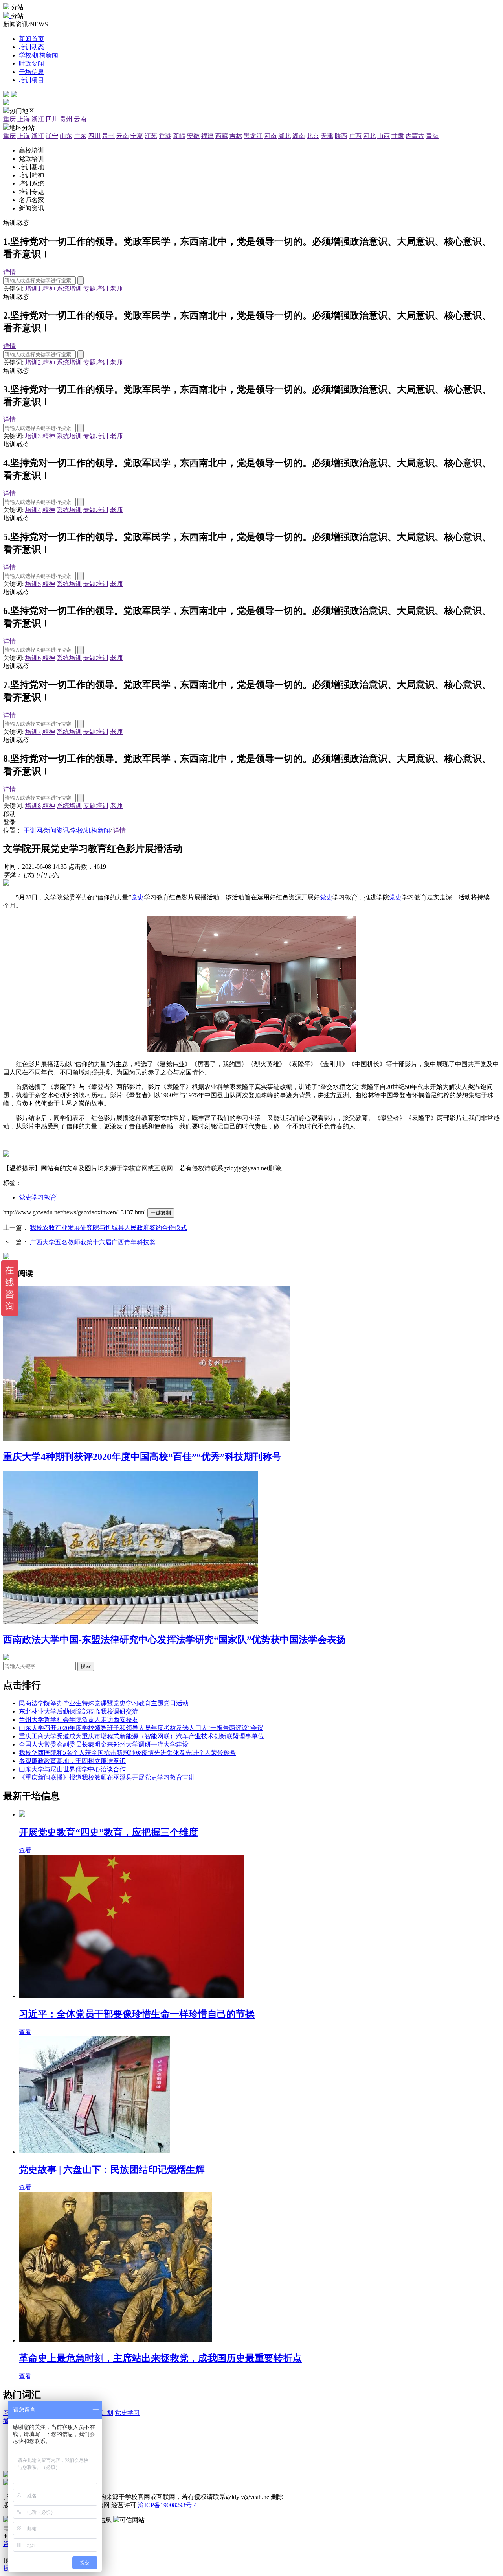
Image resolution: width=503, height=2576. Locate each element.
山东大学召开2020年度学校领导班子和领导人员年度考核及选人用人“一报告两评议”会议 (141, 1728)
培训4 (33, 510)
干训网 (33, 830)
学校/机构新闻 (90, 830)
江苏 (151, 136)
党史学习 (127, 2413)
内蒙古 (415, 136)
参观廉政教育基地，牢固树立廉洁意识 (72, 1761)
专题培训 (96, 288)
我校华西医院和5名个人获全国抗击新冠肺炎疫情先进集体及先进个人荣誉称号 (127, 1753)
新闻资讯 (57, 830)
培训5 (33, 584)
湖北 (285, 136)
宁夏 (137, 136)
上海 (24, 119)
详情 (9, 272)
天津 (327, 136)
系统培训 (69, 288)
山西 (384, 136)
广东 (80, 136)
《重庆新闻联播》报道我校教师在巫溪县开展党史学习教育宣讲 (107, 1777)
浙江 (38, 119)
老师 (116, 288)
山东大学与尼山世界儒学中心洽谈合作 (72, 1769)
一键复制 (161, 1213)
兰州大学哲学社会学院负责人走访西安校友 (79, 1720)
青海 (432, 136)
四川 (52, 119)
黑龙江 (253, 136)
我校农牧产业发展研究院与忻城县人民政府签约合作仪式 (108, 1228)
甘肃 (398, 136)
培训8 (33, 806)
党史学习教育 (38, 1197)
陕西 (341, 136)
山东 (66, 136)
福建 (207, 136)
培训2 (33, 362)
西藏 (222, 136)
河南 (270, 136)
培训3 (33, 436)
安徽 (193, 136)
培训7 (33, 732)
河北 (369, 136)
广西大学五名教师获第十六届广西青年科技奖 (93, 1242)
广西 (355, 136)
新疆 (179, 136)
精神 (49, 288)
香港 (165, 136)
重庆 (9, 119)
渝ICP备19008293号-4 (167, 2505)
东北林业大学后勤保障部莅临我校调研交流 (79, 1711)
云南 (80, 119)
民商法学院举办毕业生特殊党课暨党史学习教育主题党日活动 (104, 1703)
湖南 (299, 136)
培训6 (33, 658)
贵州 (66, 119)
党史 (138, 897)
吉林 (236, 136)
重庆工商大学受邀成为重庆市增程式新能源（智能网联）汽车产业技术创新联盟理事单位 (141, 1736)
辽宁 (52, 136)
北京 (313, 136)
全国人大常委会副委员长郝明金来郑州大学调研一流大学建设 (104, 1744)
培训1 (33, 288)
